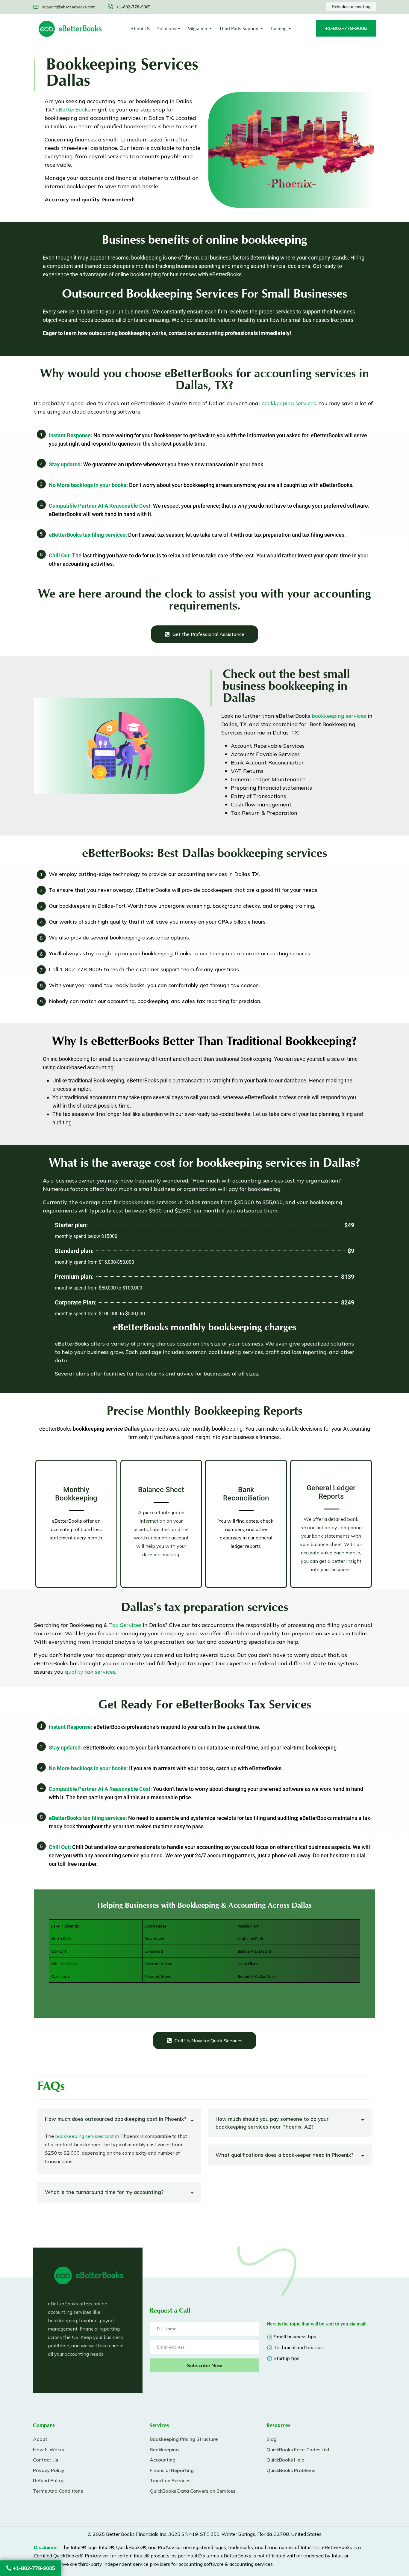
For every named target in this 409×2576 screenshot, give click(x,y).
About (40, 2439)
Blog (272, 2439)
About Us (140, 29)
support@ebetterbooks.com (69, 7)
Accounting (163, 2460)
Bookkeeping (164, 2450)
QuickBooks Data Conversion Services (193, 2491)
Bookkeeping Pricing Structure (184, 2439)
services (90, 1672)
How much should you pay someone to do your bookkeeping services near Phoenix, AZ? (272, 2123)
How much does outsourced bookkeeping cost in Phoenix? (116, 2119)
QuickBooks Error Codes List (298, 2450)
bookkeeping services (289, 403)
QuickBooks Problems (291, 2470)
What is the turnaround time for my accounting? (104, 2192)
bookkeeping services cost (84, 2136)
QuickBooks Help (285, 2460)
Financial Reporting (172, 2470)
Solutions (166, 29)
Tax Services (125, 1625)
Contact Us (46, 2460)
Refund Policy (48, 2480)
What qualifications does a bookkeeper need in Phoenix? (284, 2155)
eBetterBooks (73, 110)
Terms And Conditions (58, 2491)
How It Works (49, 2450)
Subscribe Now (205, 2365)
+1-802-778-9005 (33, 2568)
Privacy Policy (49, 2470)
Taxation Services (170, 2480)
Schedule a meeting (351, 7)
